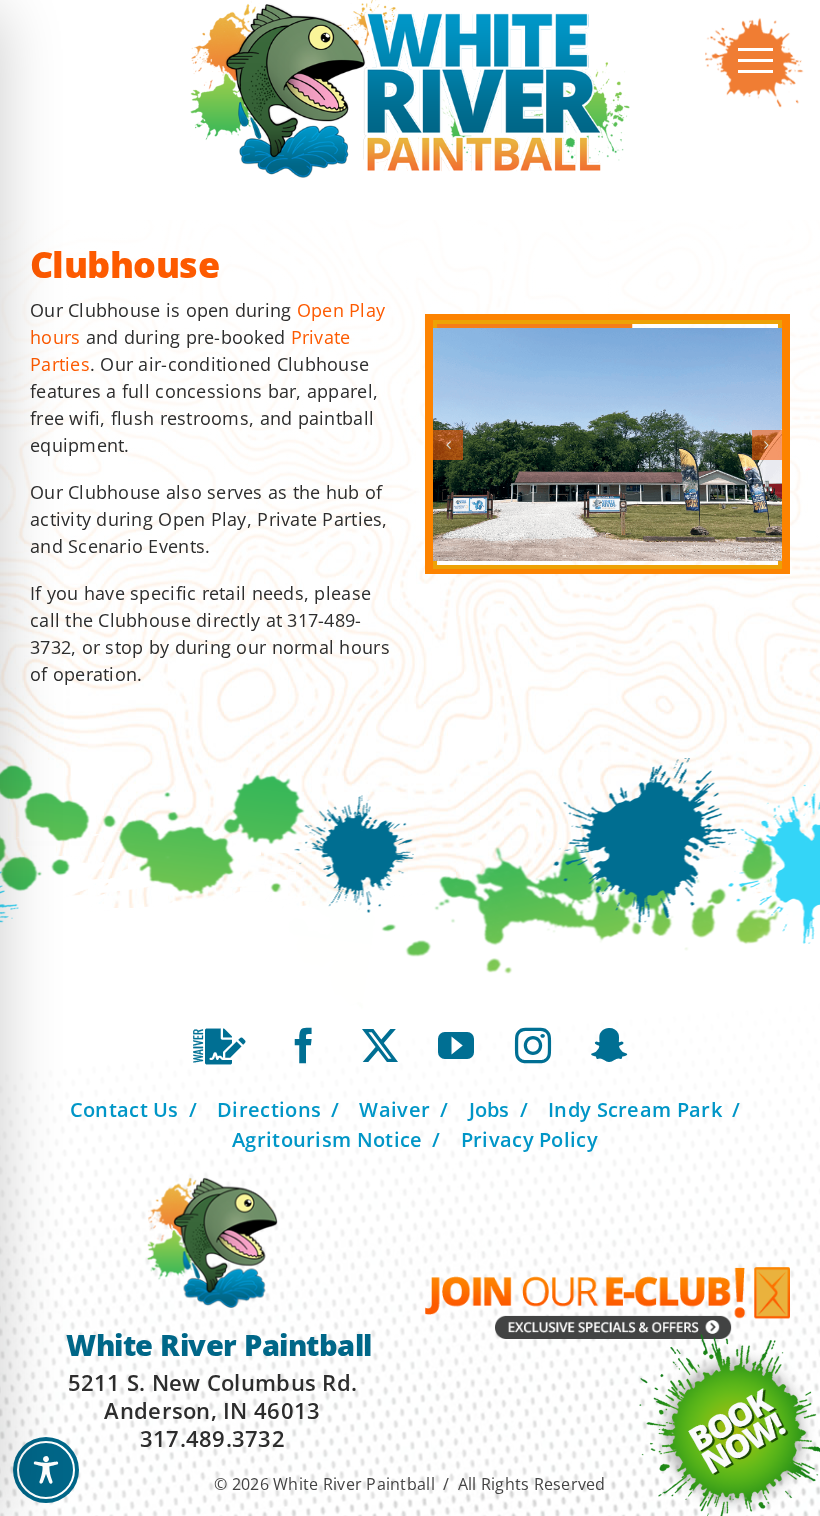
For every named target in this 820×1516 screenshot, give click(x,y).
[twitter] (380, 1046)
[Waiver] (219, 1046)
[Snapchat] (609, 1046)
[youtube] (456, 1046)
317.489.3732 (212, 1438)
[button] (448, 445)
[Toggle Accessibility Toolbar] (46, 1470)
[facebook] (304, 1046)
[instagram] (533, 1046)
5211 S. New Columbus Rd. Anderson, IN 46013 (212, 1396)
